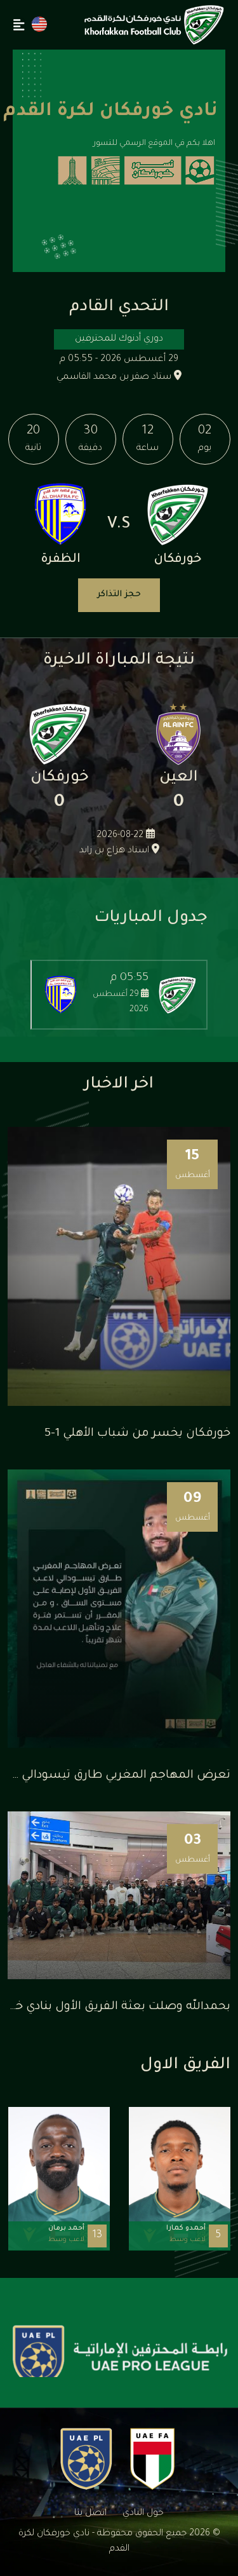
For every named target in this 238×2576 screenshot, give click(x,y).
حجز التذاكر (119, 595)
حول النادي (143, 2514)
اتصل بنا (90, 2514)
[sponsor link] (120, 2356)
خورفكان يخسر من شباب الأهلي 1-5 (137, 1434)
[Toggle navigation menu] (19, 25)
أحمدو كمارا (186, 2228)
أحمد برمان (66, 2228)
